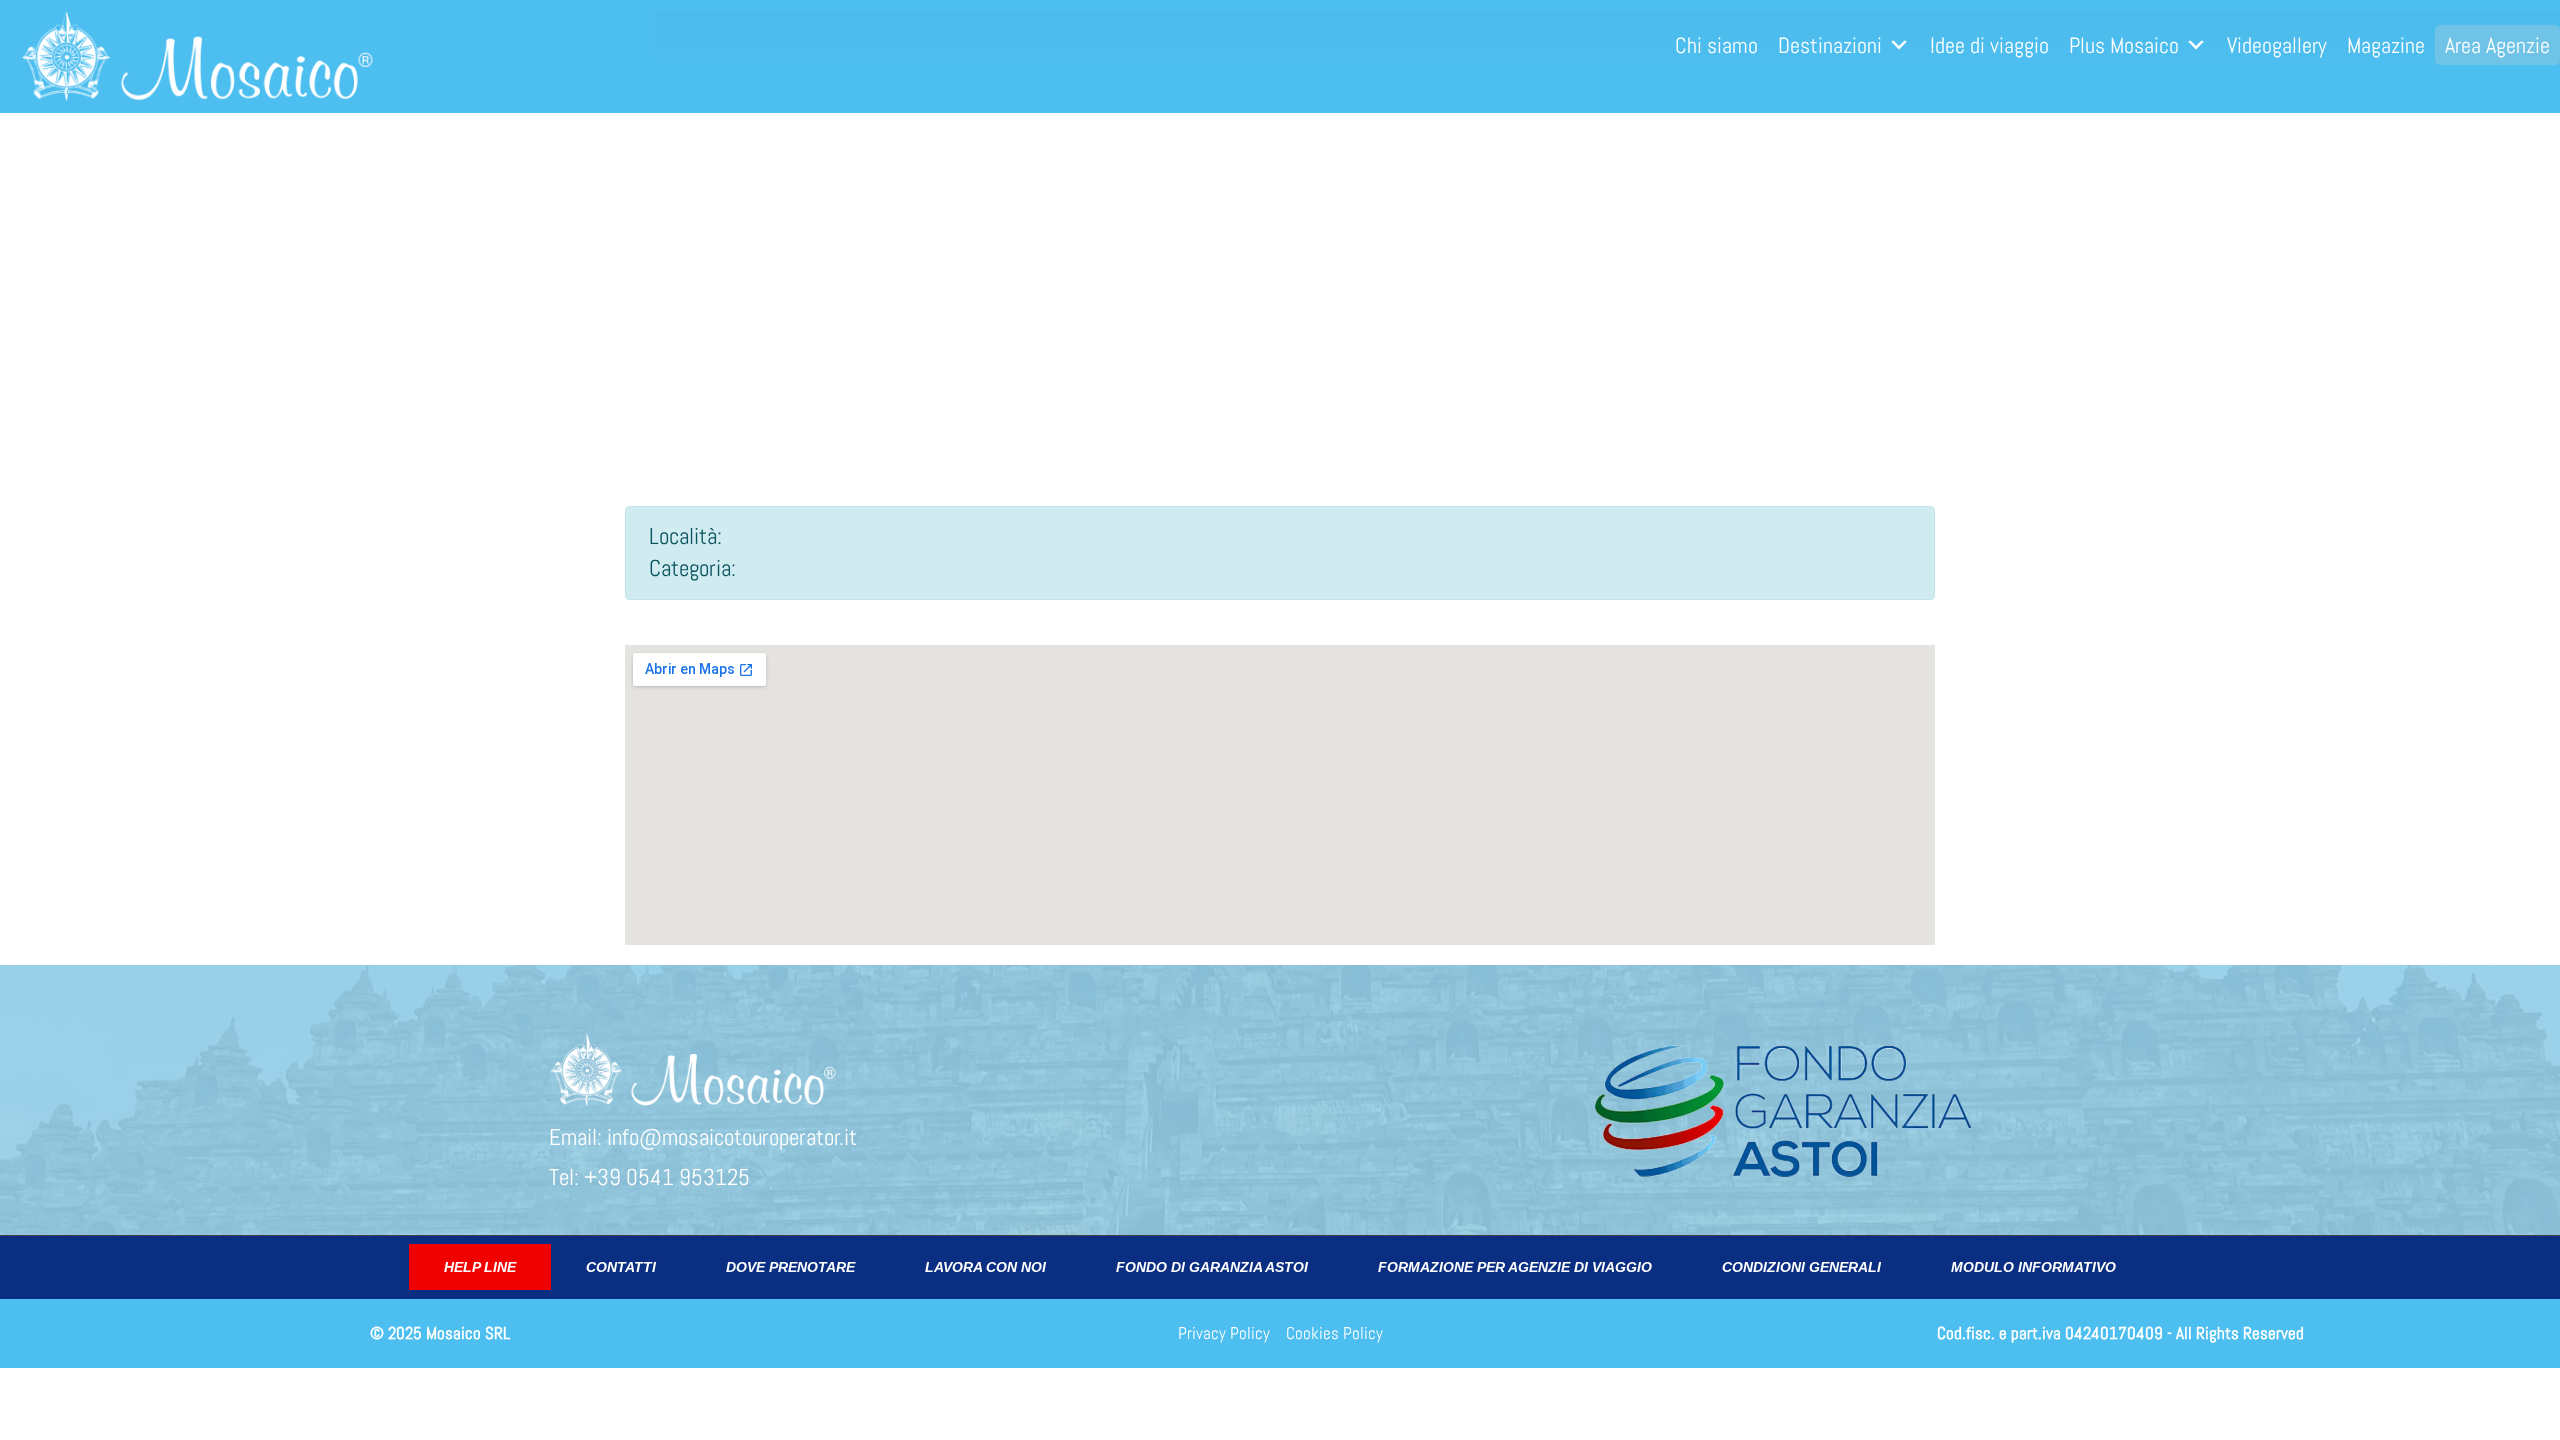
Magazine (2386, 45)
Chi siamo (1716, 45)
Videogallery (2277, 45)
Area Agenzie (2497, 45)
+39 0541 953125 (667, 1177)
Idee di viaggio (1989, 45)
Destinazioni (1830, 45)
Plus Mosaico (2124, 45)
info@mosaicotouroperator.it (732, 1137)
